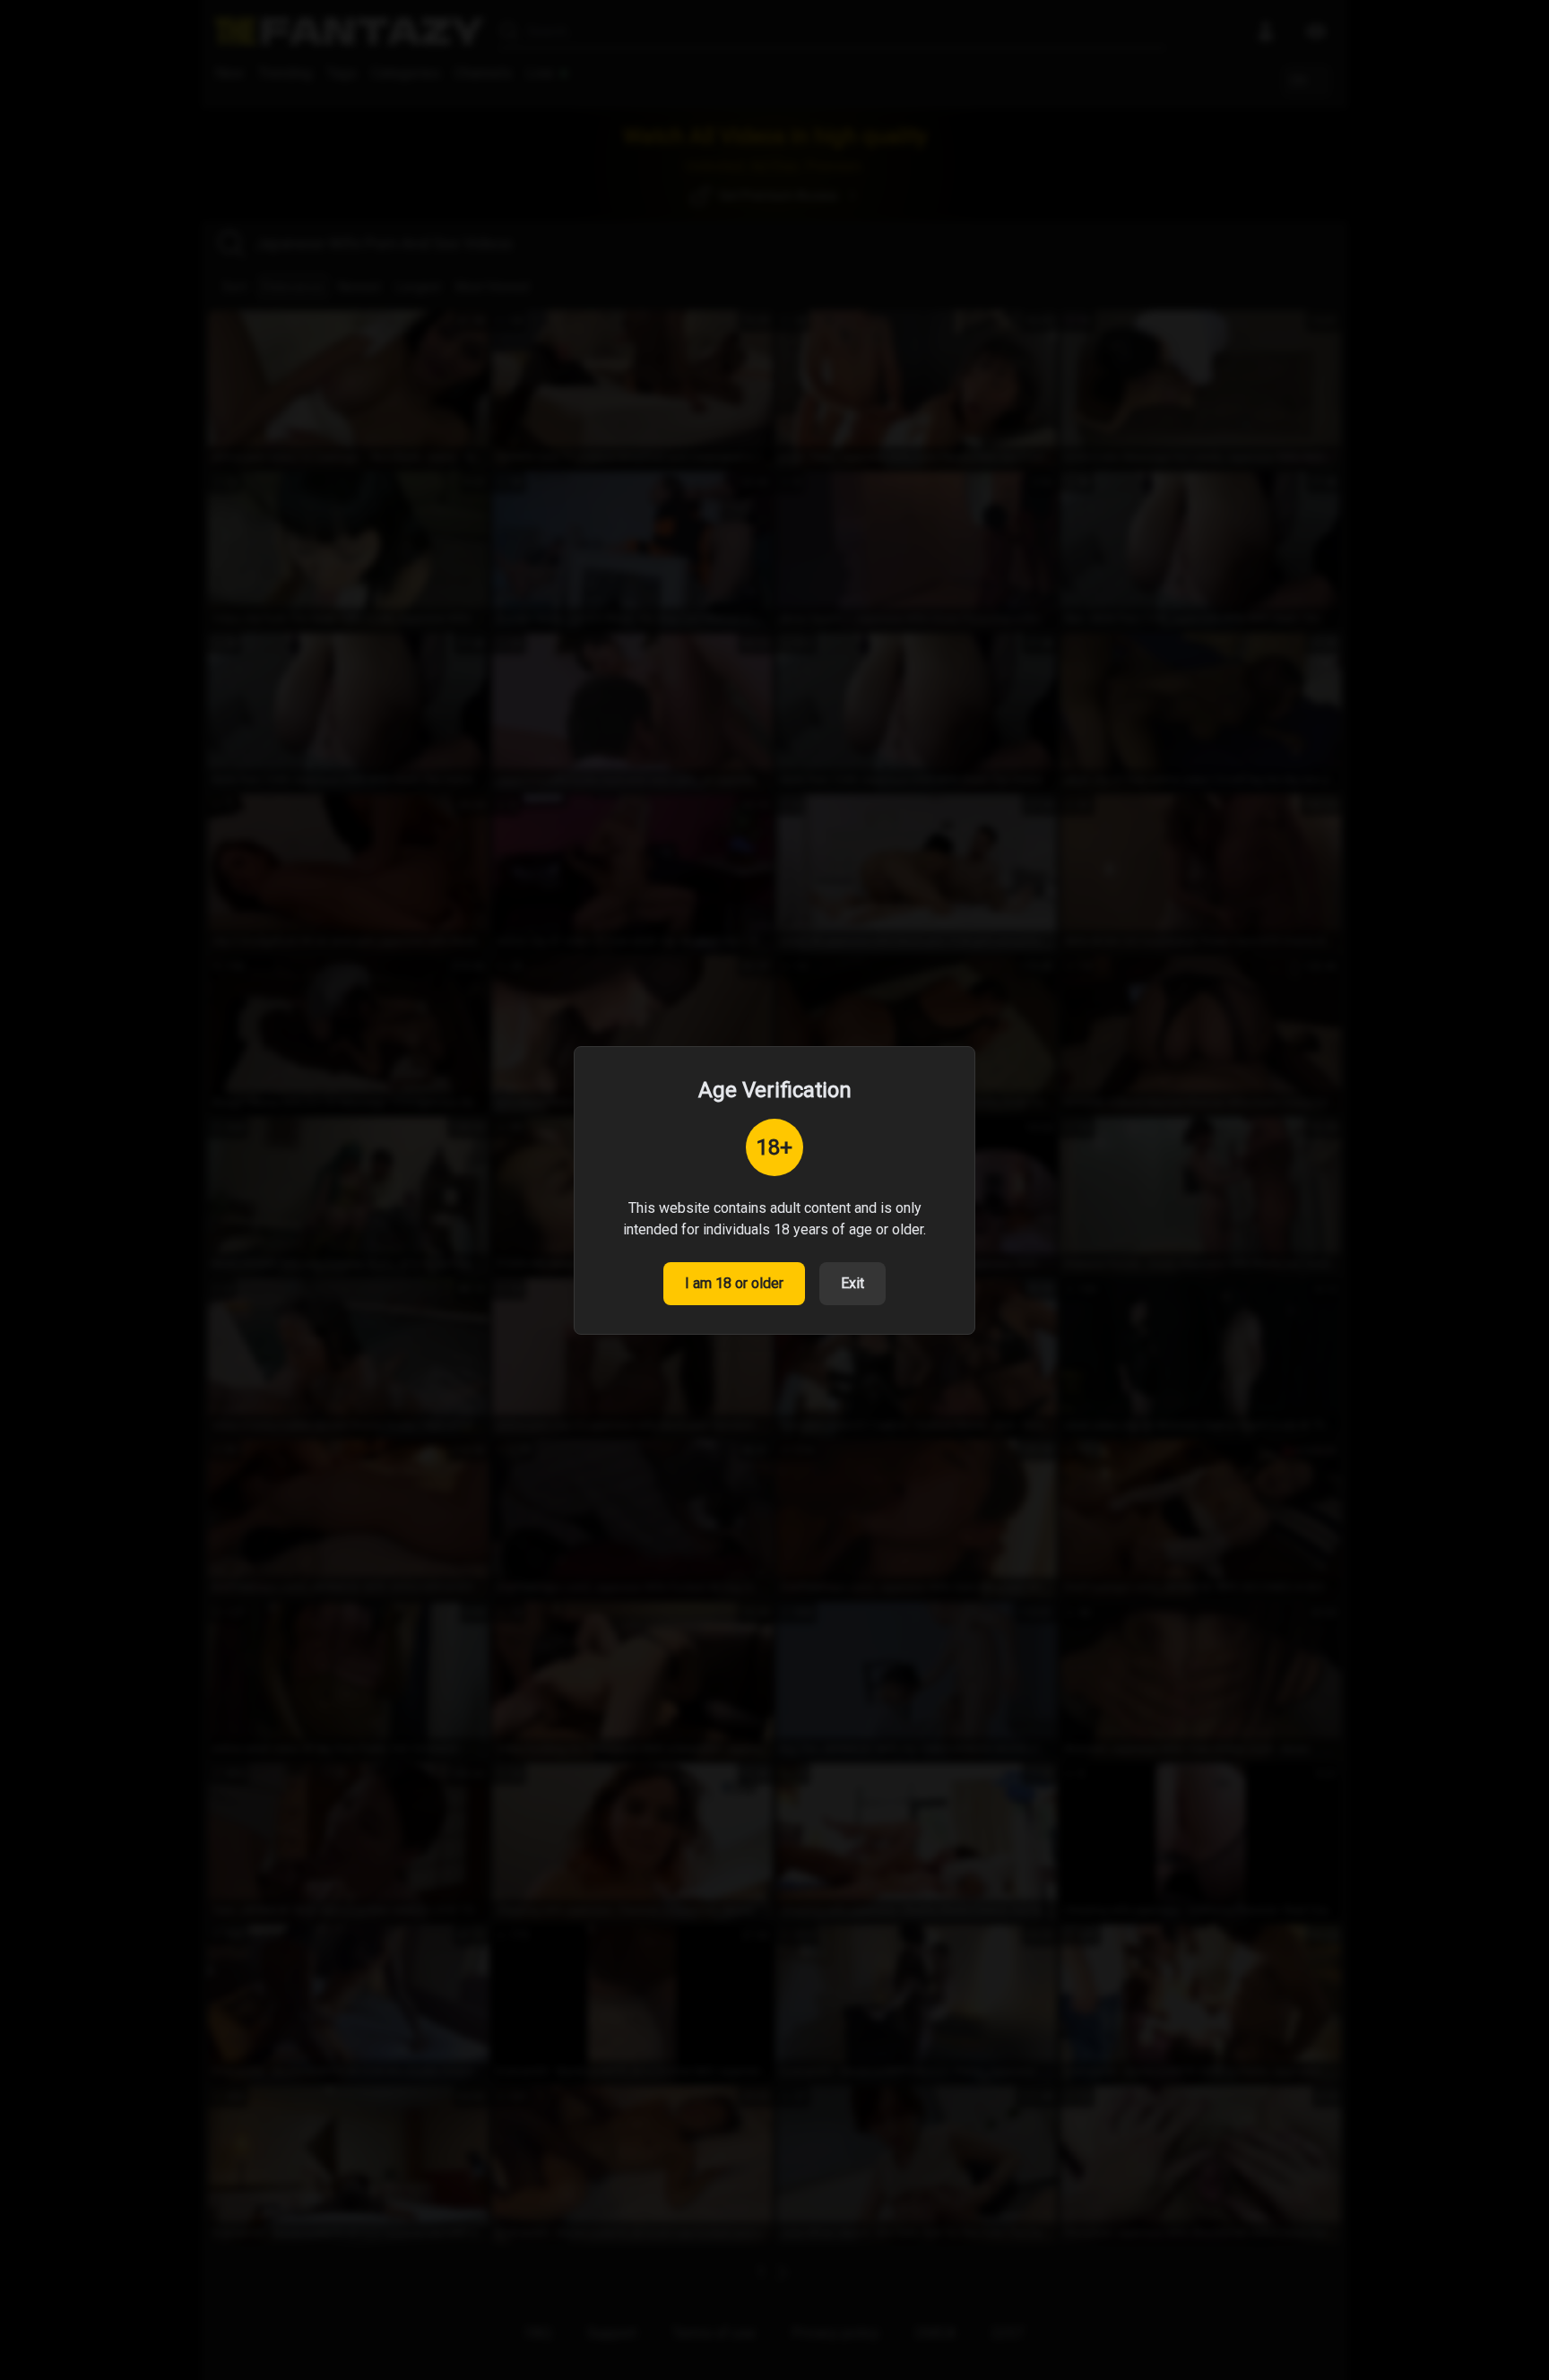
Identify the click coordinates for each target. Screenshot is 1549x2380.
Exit (852, 1283)
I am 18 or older (734, 1283)
